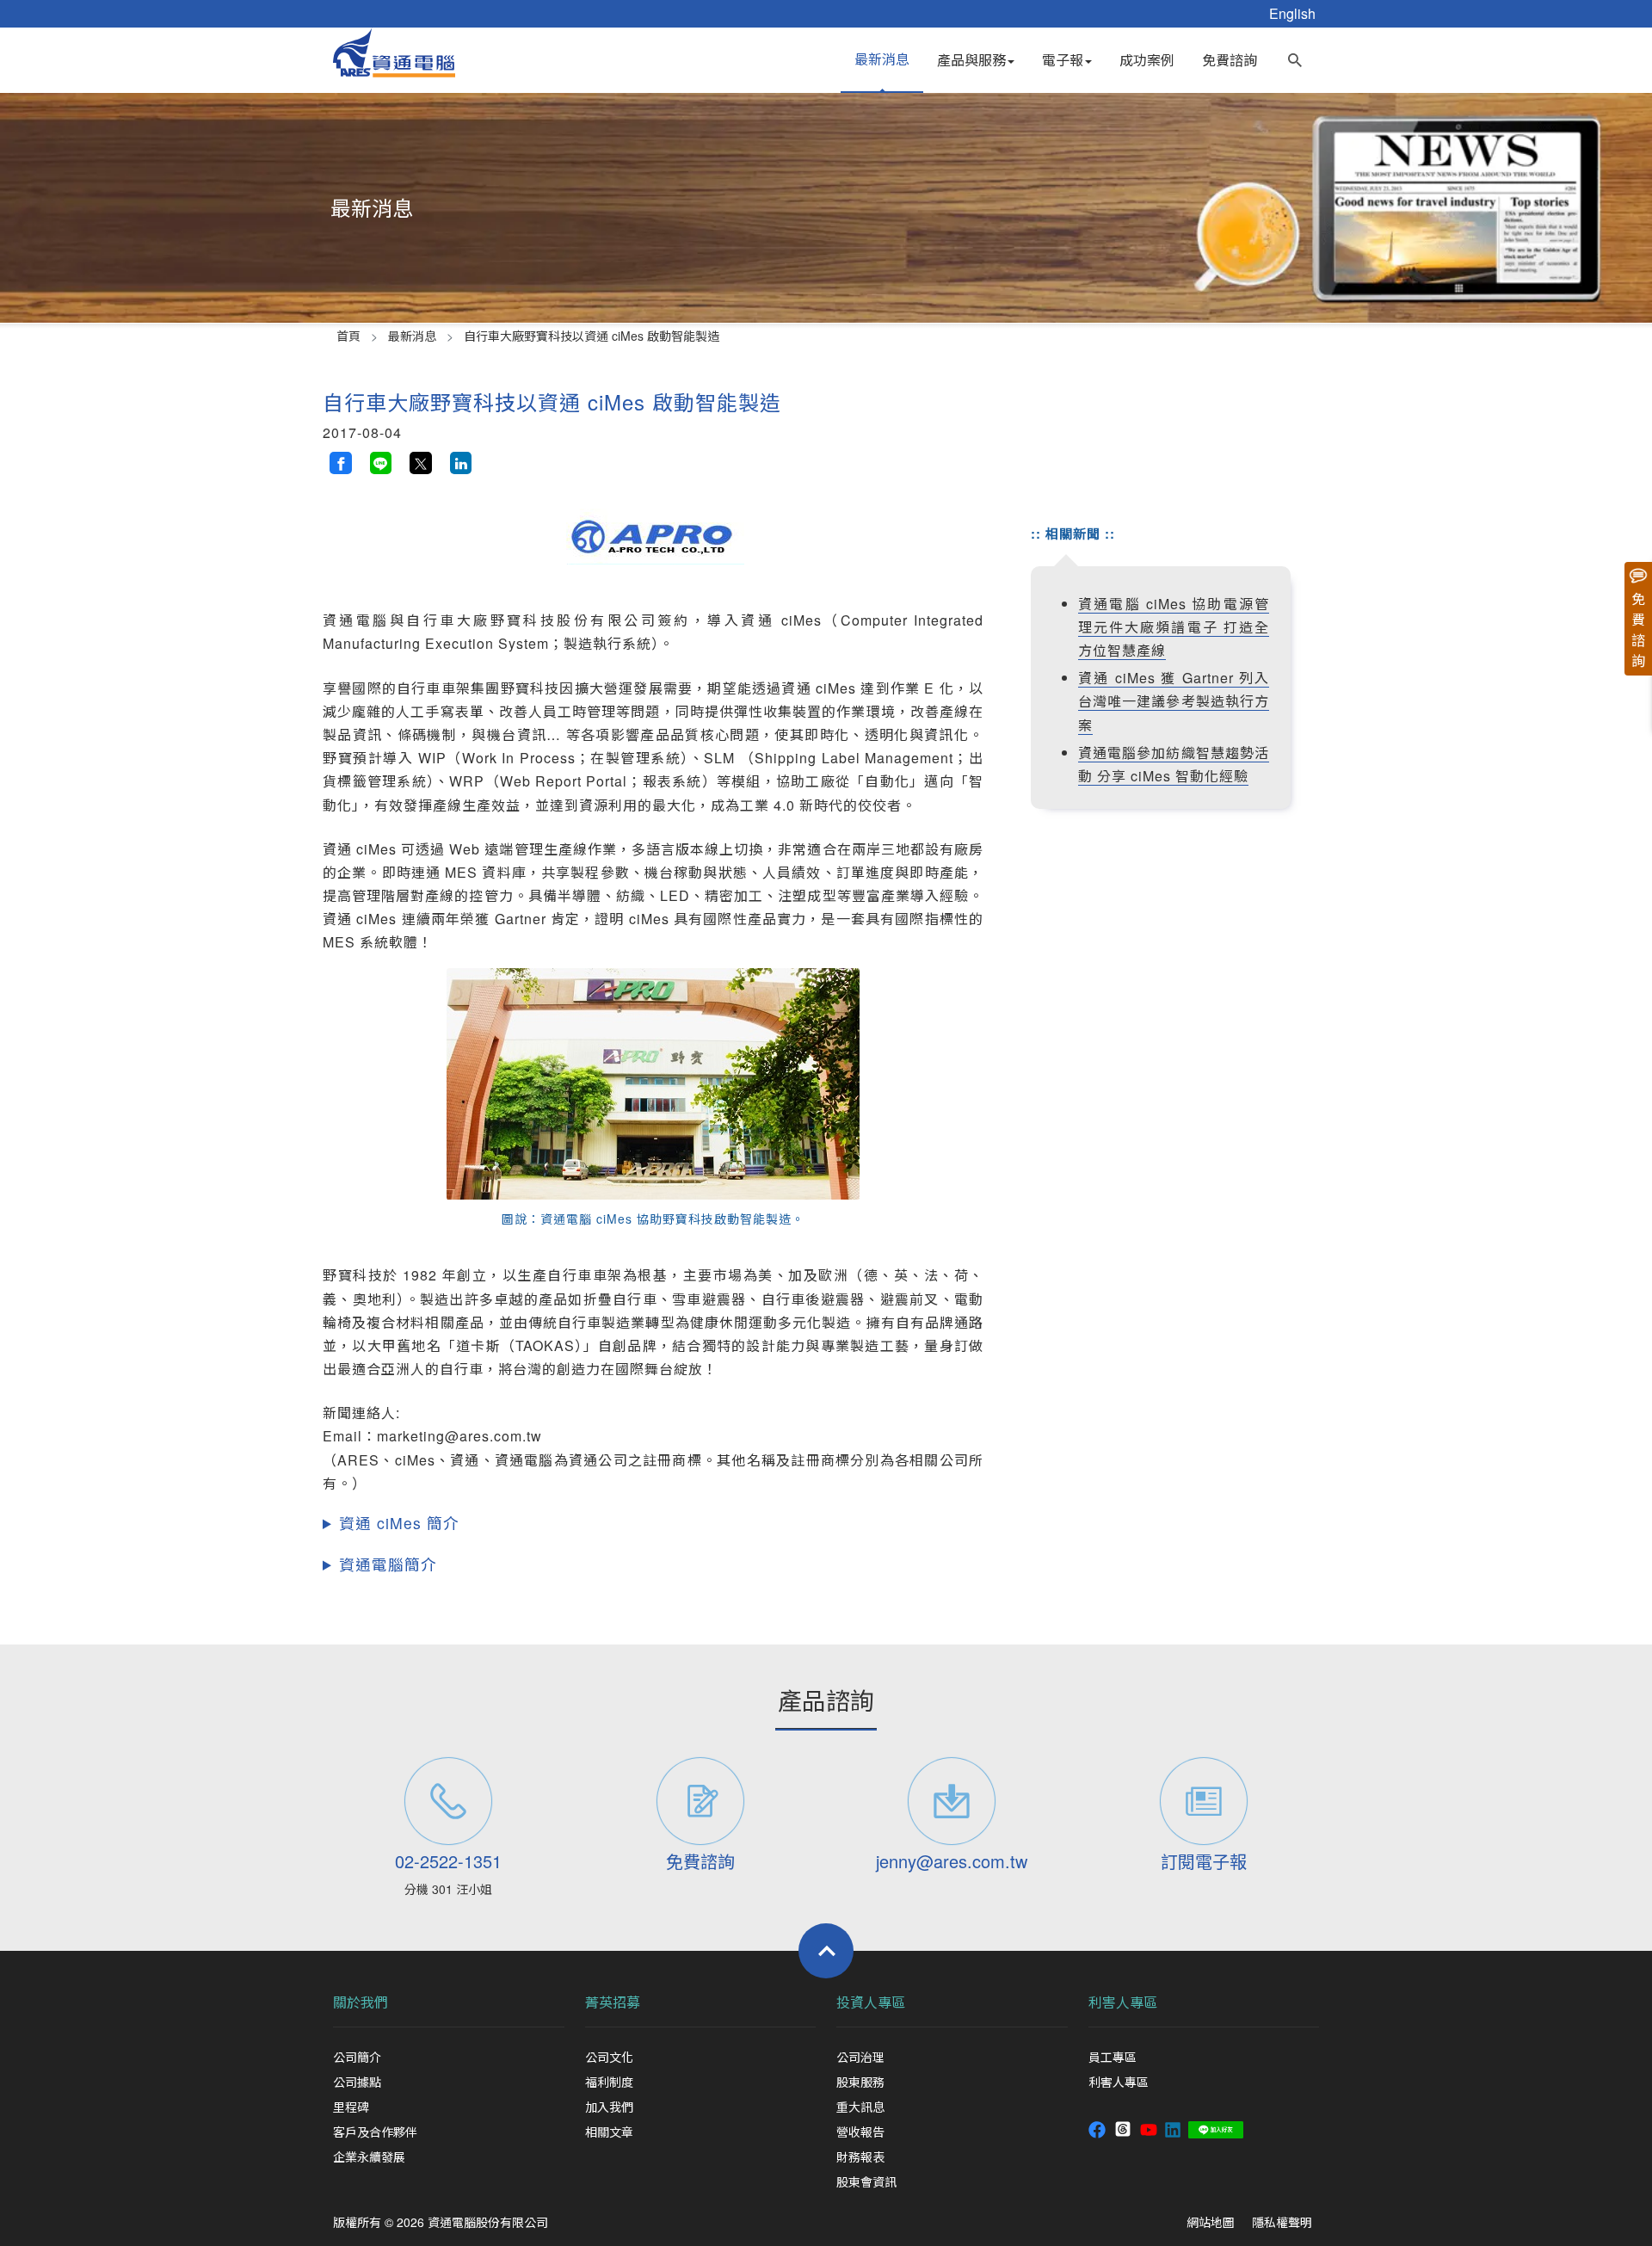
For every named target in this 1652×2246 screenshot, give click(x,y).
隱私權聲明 (1282, 2222)
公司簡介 (357, 2057)
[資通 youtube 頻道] (1149, 2128)
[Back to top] (826, 1951)
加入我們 (609, 2107)
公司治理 (860, 2057)
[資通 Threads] (1123, 2128)
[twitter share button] (421, 463)
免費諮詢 (1230, 60)
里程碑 (351, 2107)
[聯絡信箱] (952, 1801)
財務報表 (860, 2157)
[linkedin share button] (461, 463)
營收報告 (860, 2132)
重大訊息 (860, 2107)
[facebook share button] (341, 463)
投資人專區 (871, 2002)
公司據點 (357, 2082)
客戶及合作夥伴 (375, 2132)
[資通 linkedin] (1173, 2128)
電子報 (1063, 60)
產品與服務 (971, 60)
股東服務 (860, 2082)
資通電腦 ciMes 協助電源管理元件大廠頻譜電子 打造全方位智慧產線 (1174, 627)
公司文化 (609, 2057)
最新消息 (882, 59)
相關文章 (609, 2132)
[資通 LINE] (1216, 2128)
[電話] (449, 1801)
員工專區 (1113, 2057)
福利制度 (609, 2082)
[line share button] (381, 463)
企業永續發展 (369, 2157)
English (1292, 13)
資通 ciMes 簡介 (399, 1523)
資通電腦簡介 (388, 1564)
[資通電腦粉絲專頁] (1097, 2128)
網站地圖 (1211, 2222)
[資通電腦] (394, 50)
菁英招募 (613, 2002)
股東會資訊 (866, 2181)
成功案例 (1147, 60)
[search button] (1295, 56)
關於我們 (361, 2002)
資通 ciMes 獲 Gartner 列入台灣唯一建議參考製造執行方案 (1174, 701)
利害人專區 (1123, 2002)
